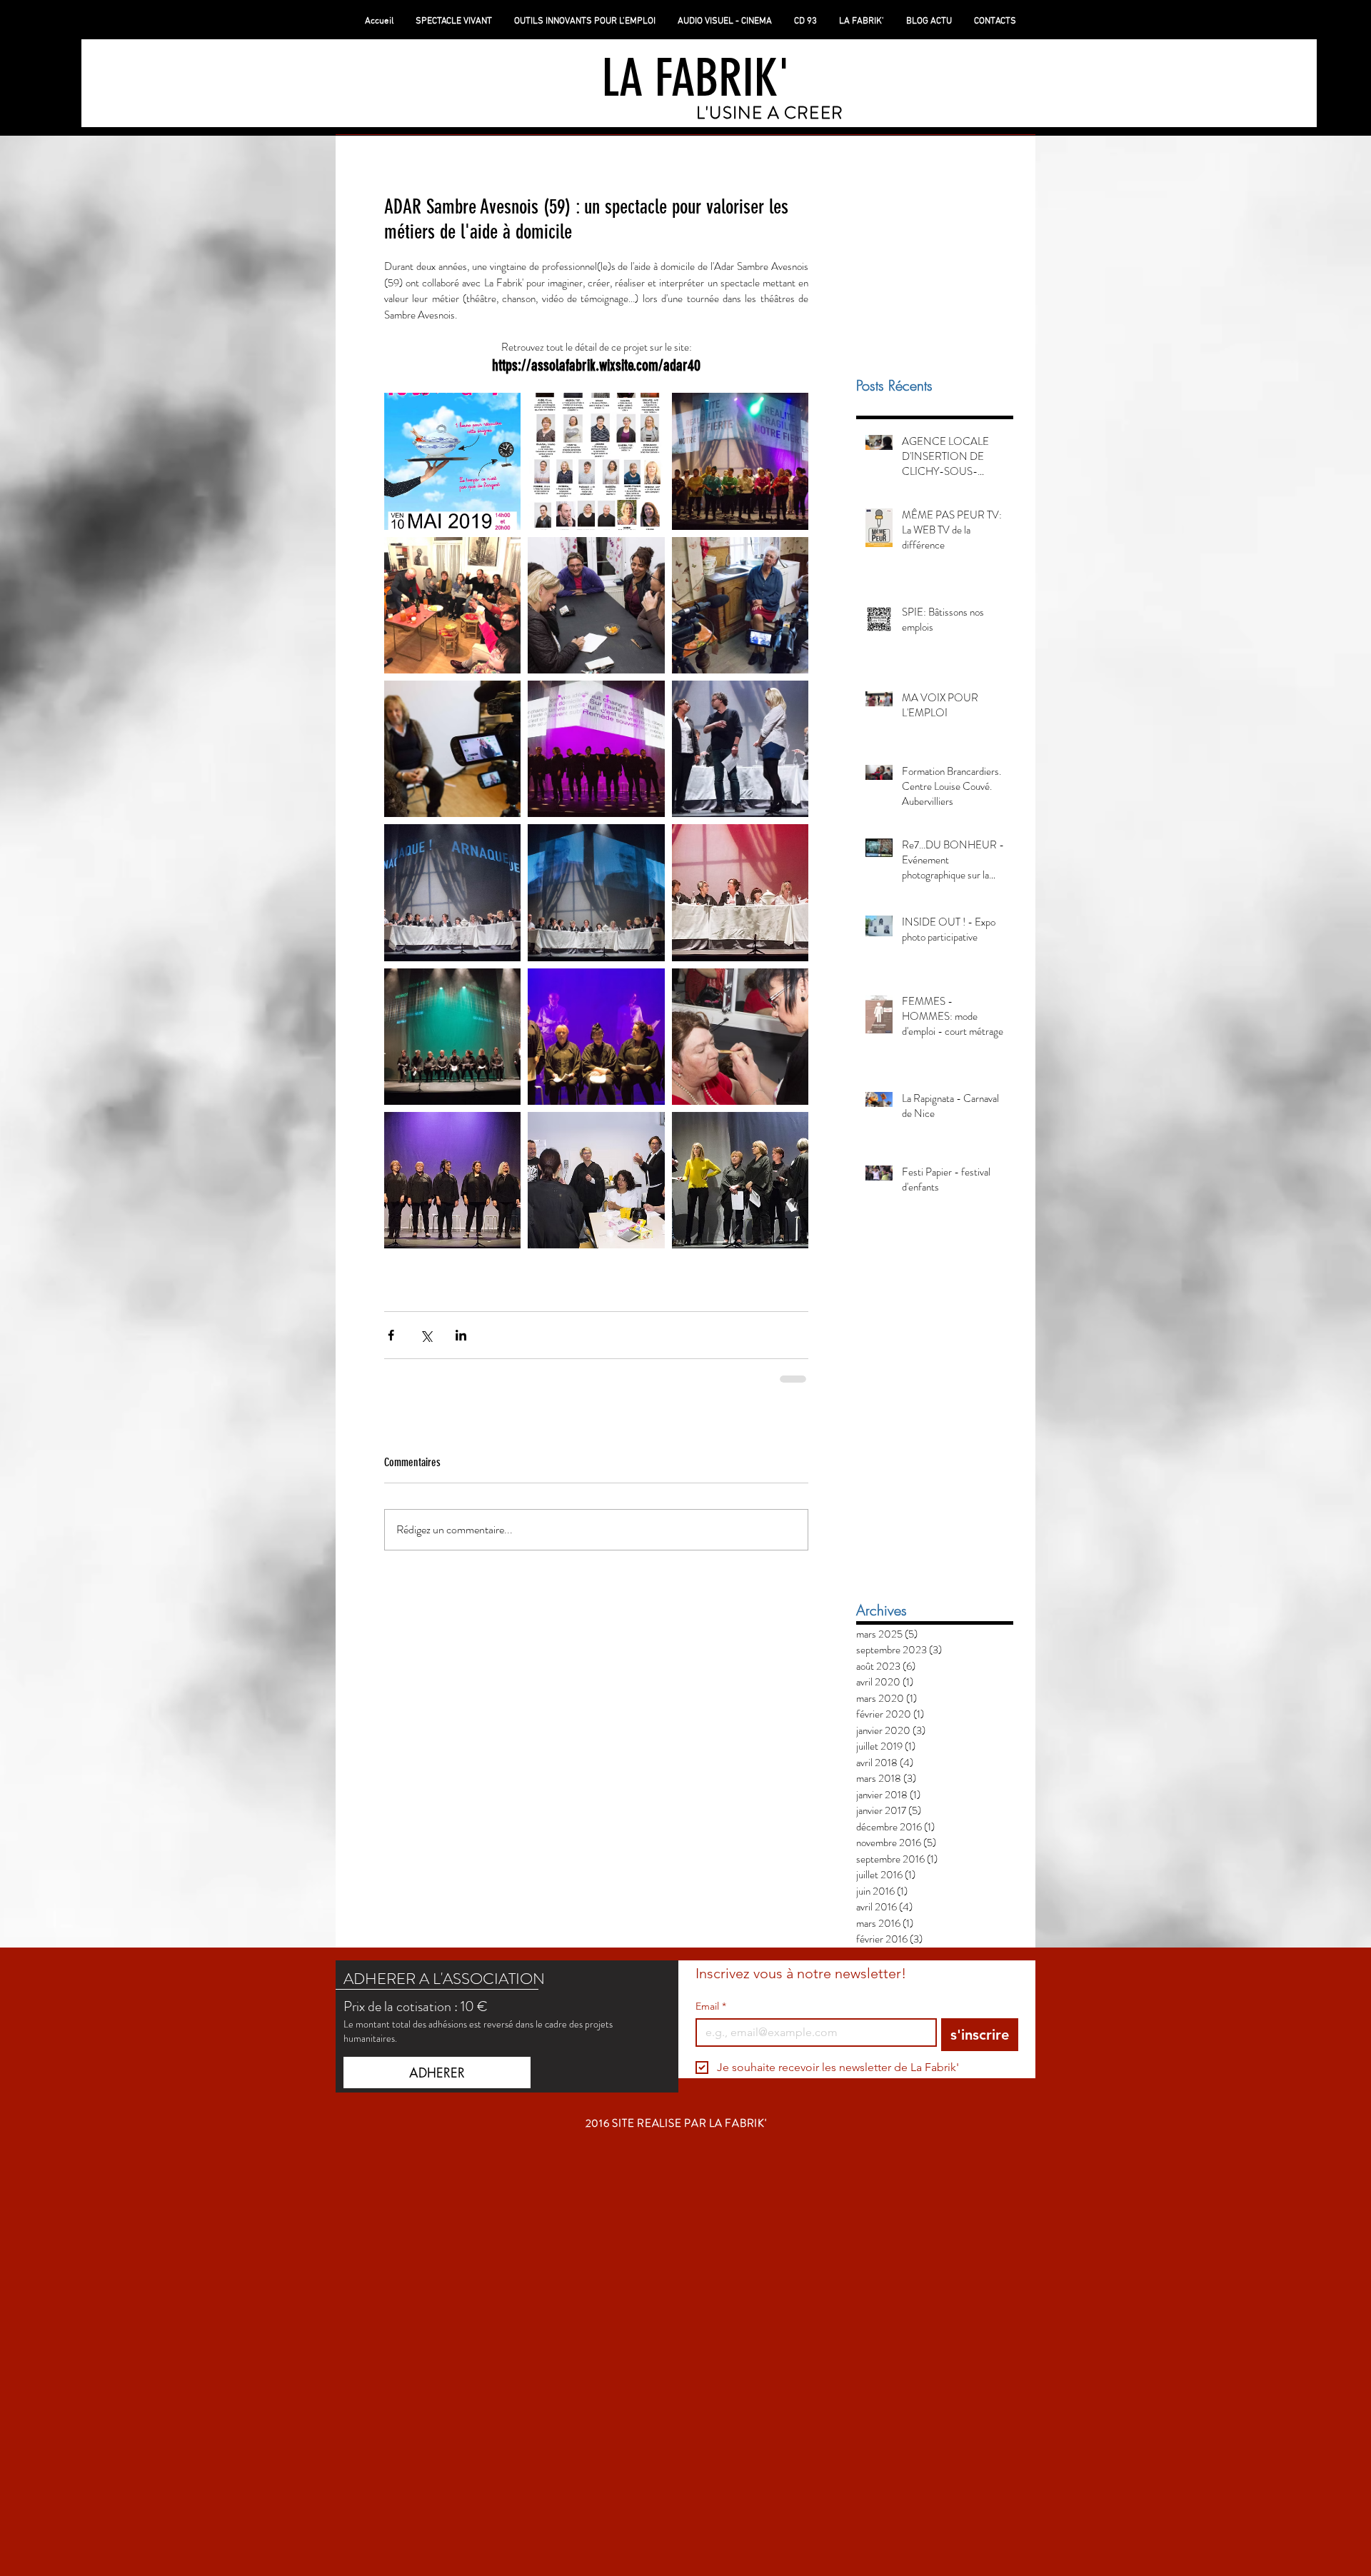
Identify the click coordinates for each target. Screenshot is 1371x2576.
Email (711, 2006)
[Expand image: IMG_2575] (740, 892)
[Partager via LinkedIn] (461, 1335)
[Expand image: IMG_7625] (452, 749)
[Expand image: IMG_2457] (596, 1180)
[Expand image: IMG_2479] (740, 1180)
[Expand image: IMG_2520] (452, 1180)
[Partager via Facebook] (391, 1335)
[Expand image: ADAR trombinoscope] (596, 461)
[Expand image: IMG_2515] (596, 749)
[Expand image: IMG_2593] (452, 892)
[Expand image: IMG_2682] (740, 461)
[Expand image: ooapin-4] (596, 605)
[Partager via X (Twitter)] (426, 1335)
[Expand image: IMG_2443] (740, 1037)
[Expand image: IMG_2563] (452, 1037)
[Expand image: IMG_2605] (740, 749)
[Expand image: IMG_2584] (596, 892)
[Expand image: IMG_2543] (596, 1037)
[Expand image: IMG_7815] (740, 605)
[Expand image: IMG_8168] (452, 605)
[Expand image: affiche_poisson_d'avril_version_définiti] (452, 461)
